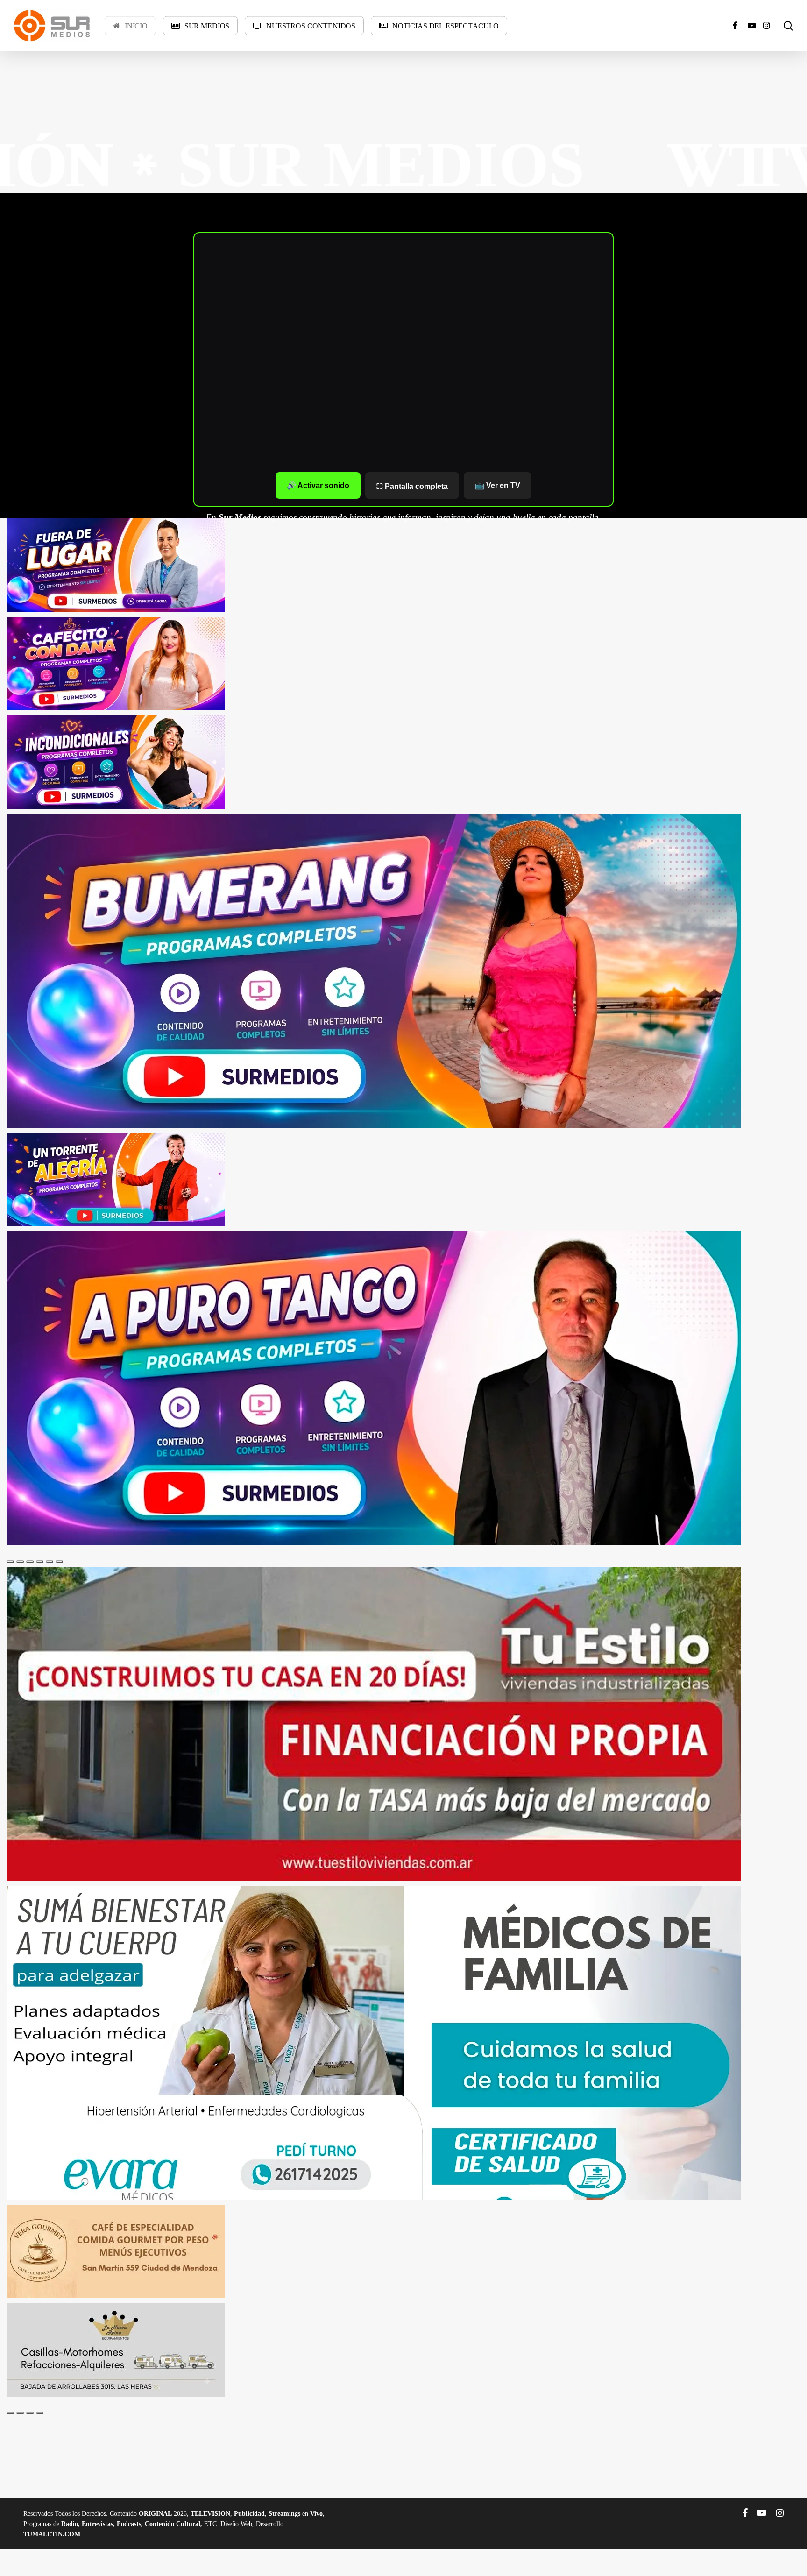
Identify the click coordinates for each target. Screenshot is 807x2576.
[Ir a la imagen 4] (40, 1562)
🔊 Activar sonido (318, 485)
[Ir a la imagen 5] (50, 1562)
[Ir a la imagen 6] (59, 1562)
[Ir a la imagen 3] (30, 1562)
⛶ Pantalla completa (412, 486)
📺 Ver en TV (498, 485)
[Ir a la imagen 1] (10, 1562)
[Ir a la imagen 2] (20, 1562)
